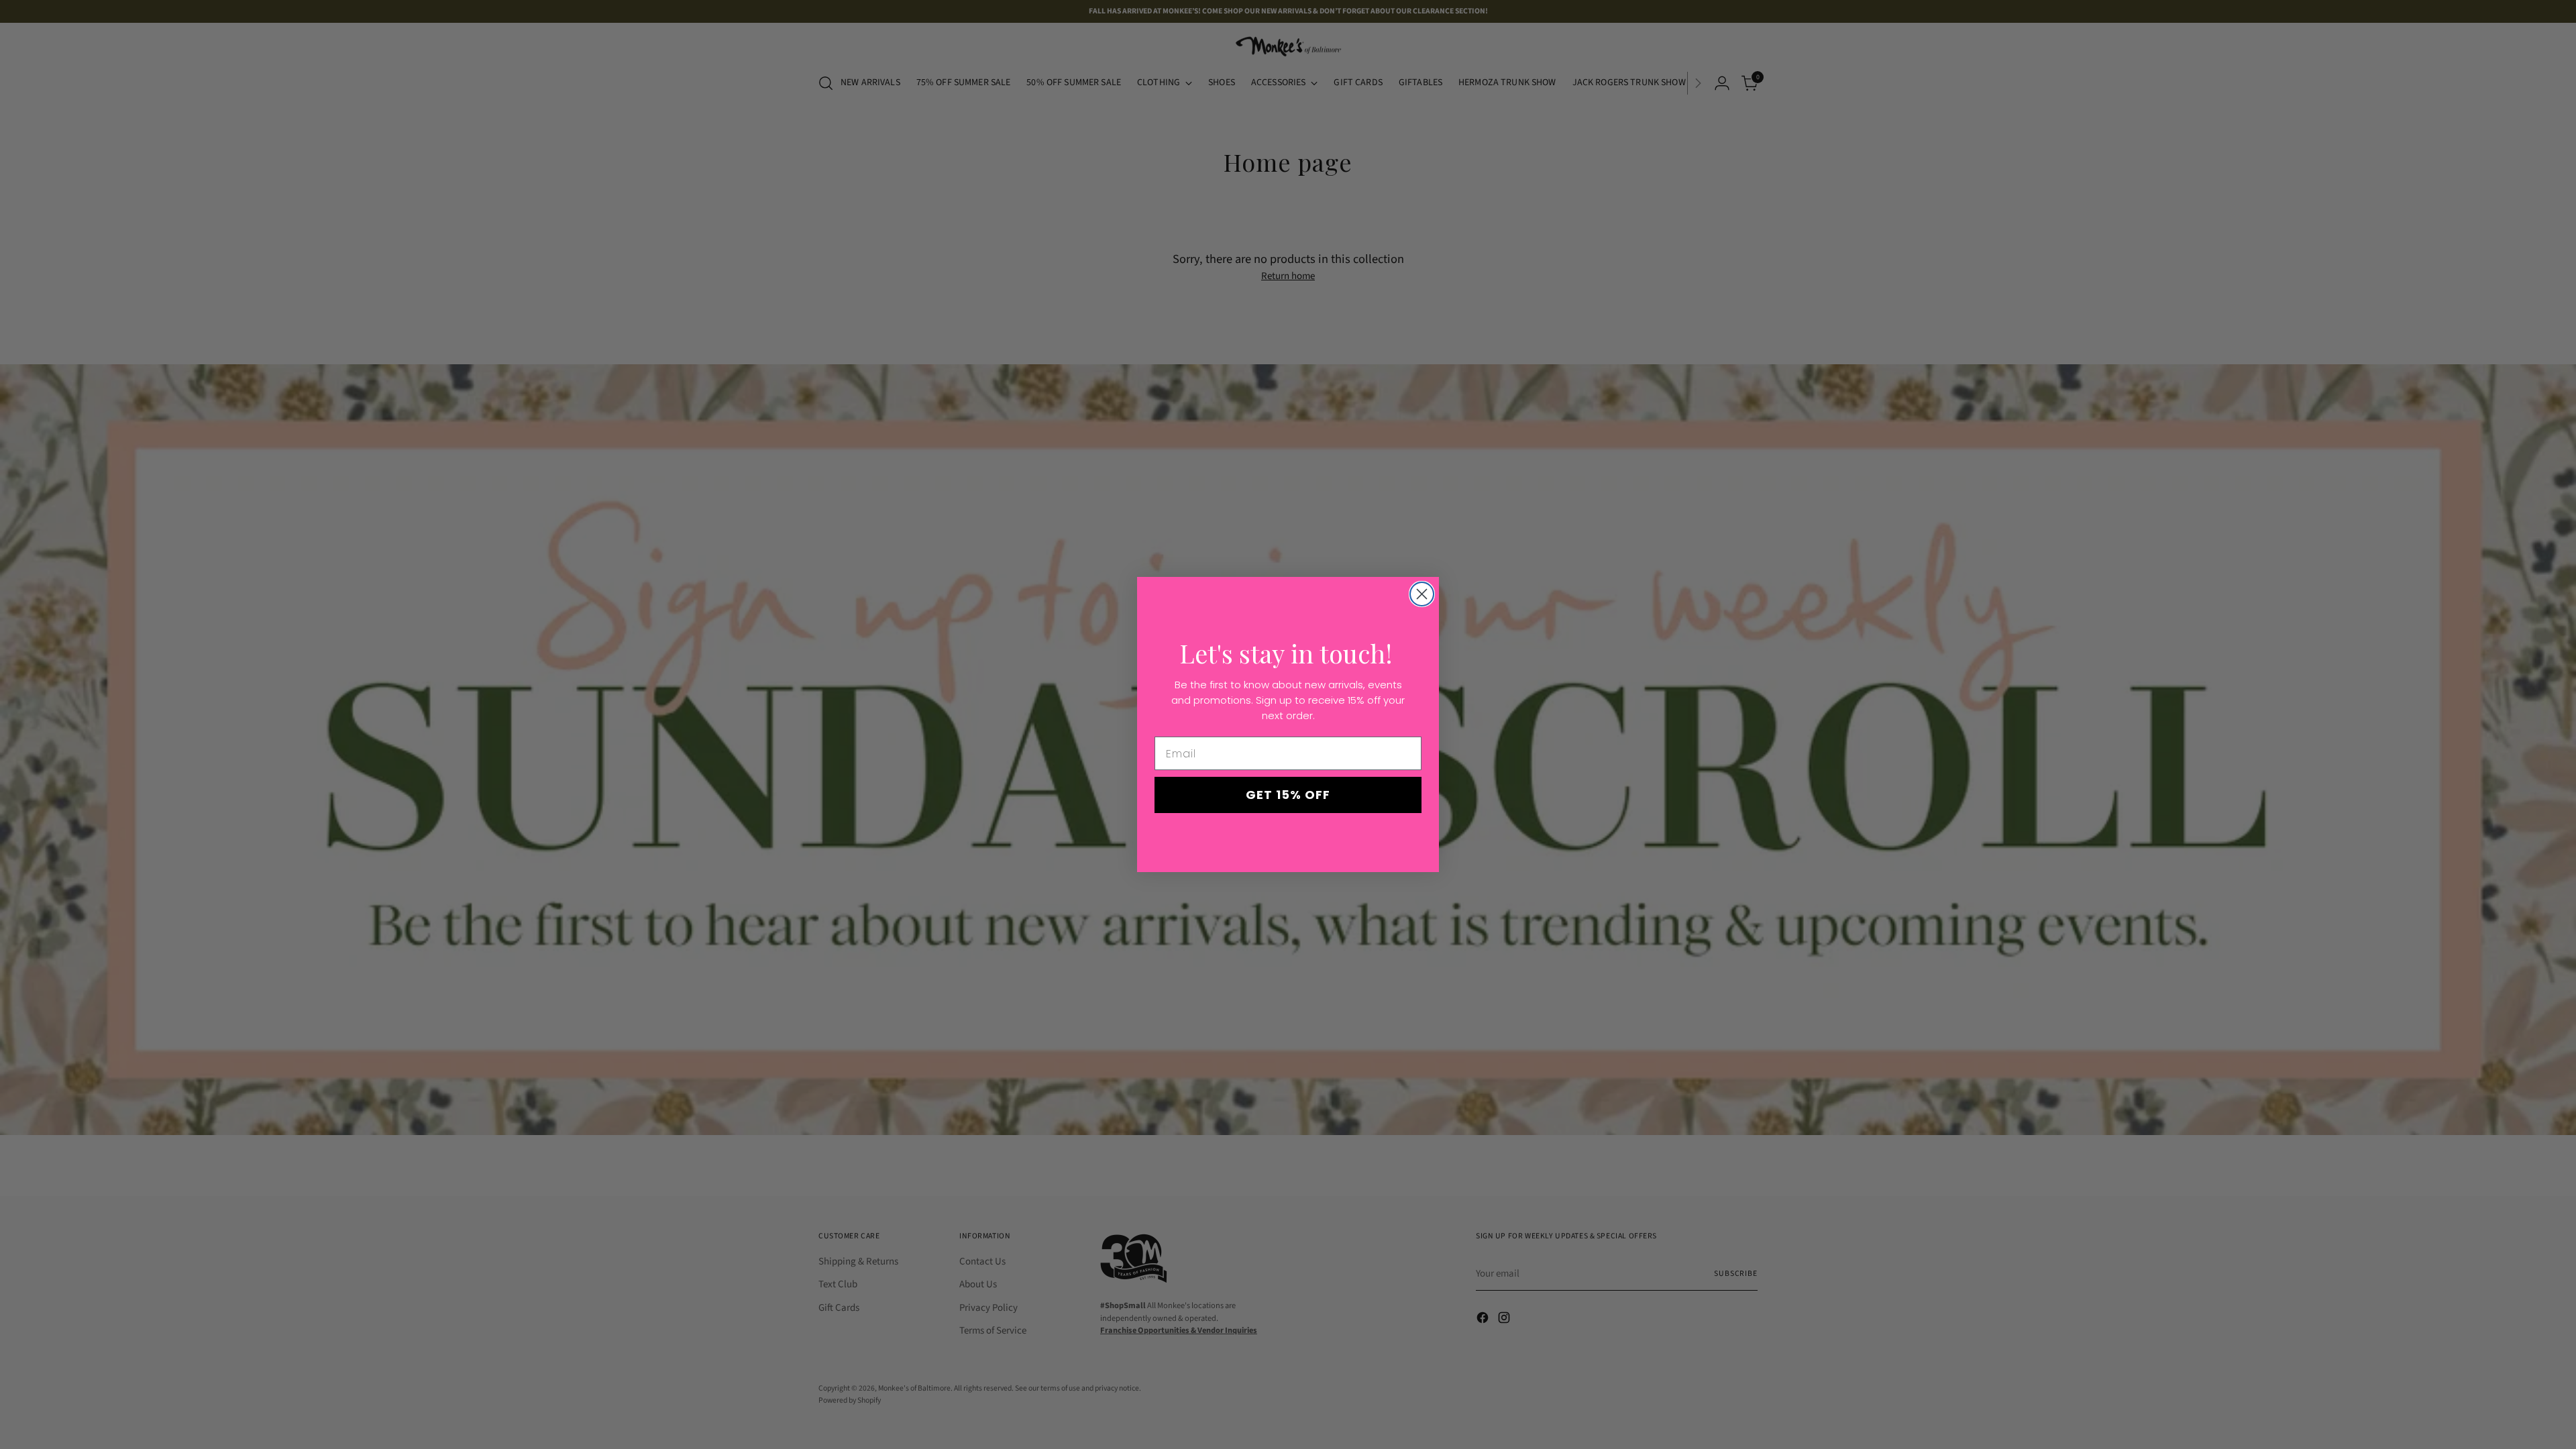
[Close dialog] (1422, 594)
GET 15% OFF (1288, 795)
